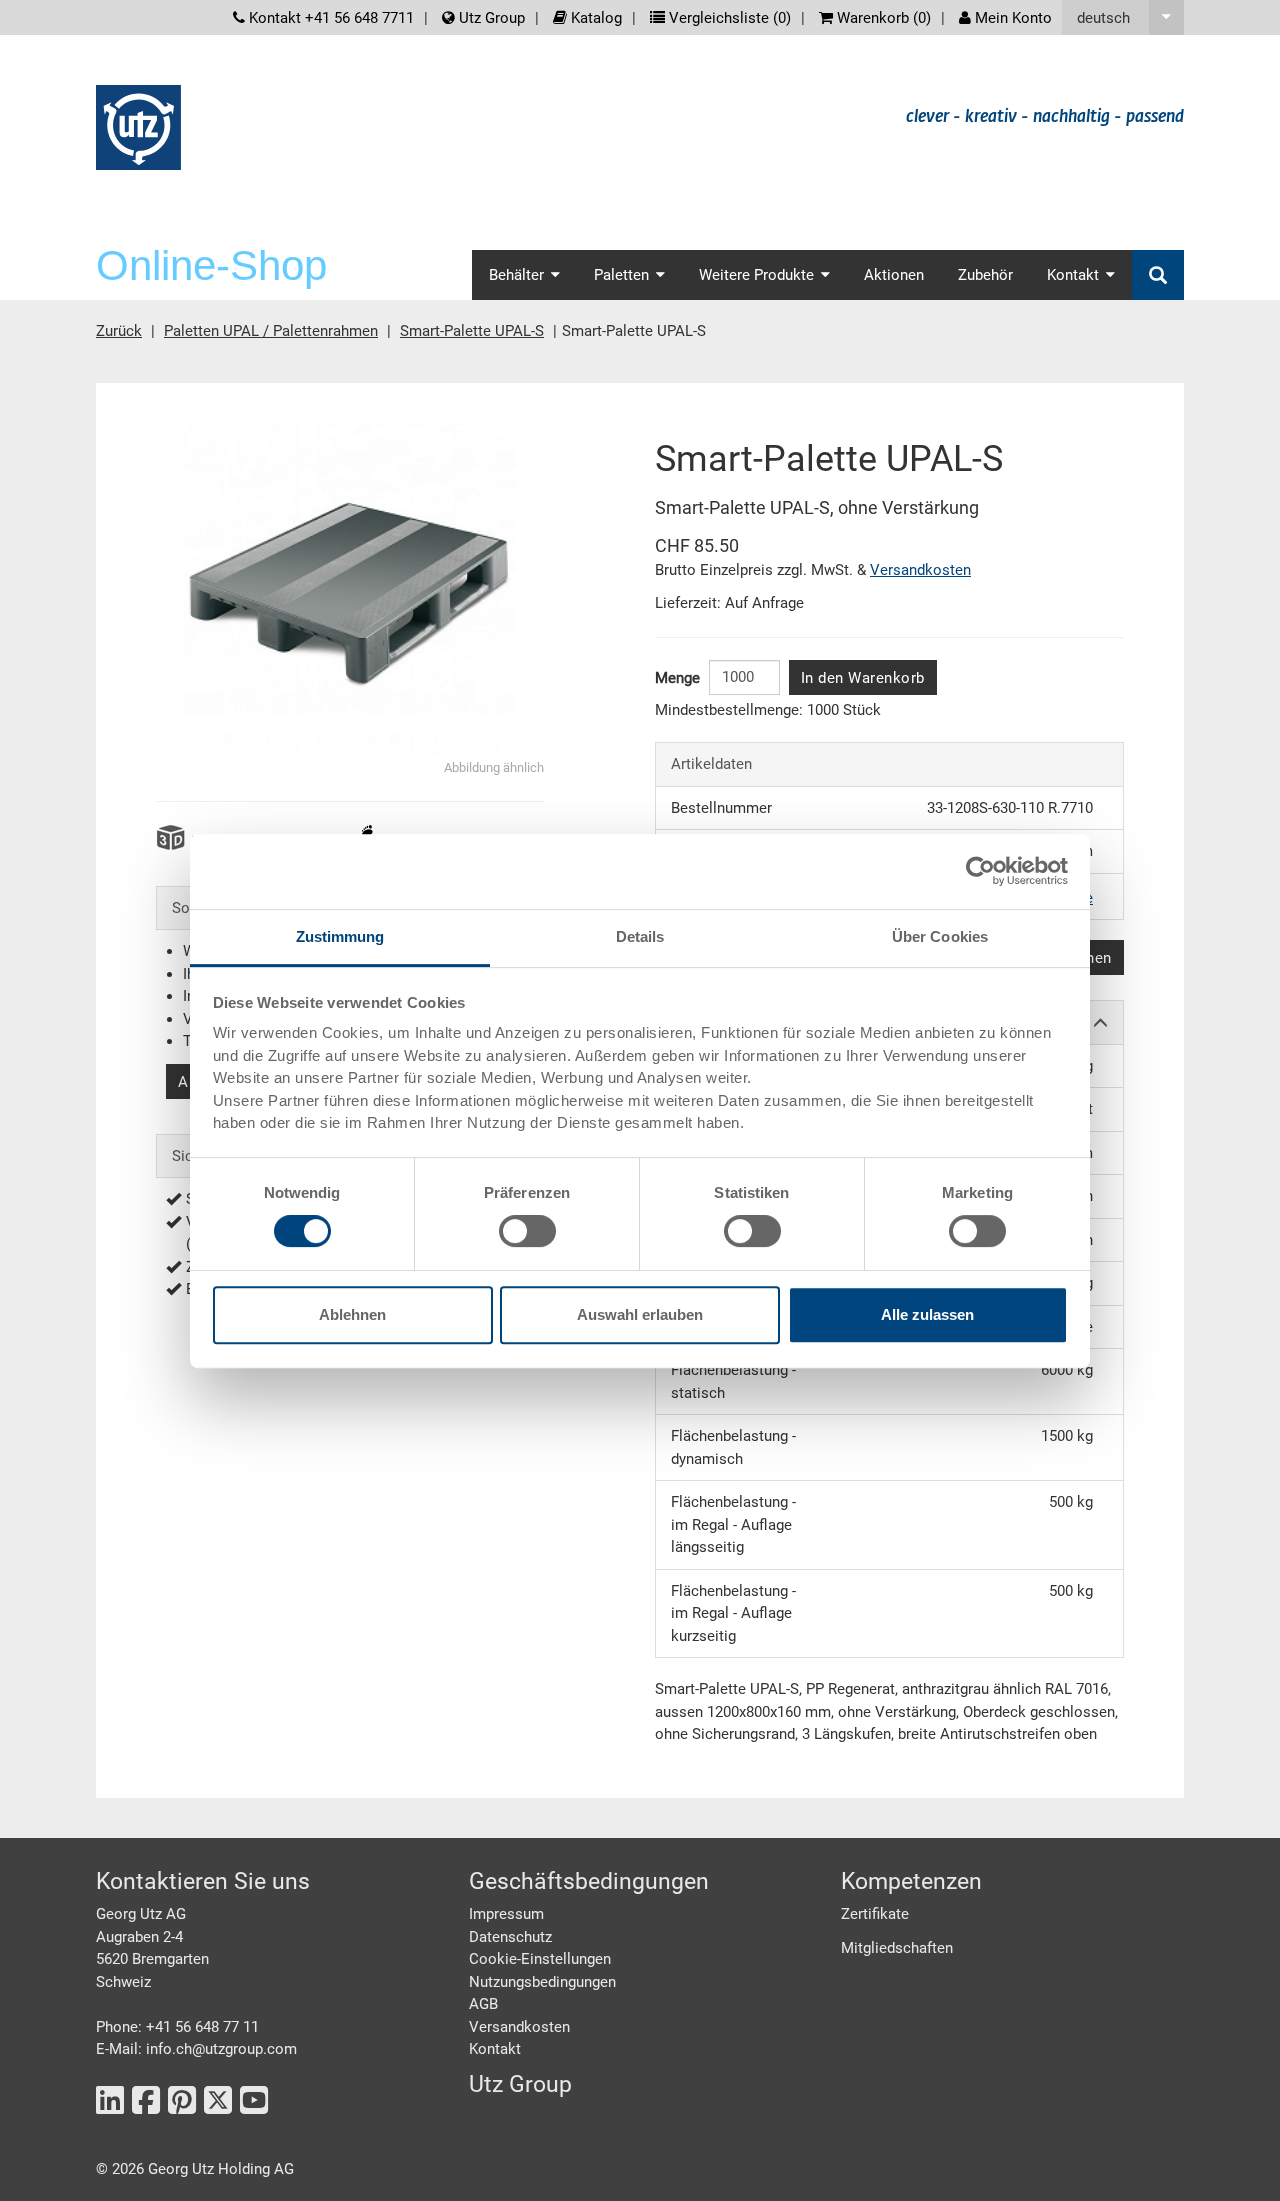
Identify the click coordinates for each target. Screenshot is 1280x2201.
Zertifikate (875, 1914)
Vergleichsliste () (728, 18)
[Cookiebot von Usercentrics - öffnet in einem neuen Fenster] (980, 871)
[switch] (527, 1231)
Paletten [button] (621, 275)
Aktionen (894, 275)
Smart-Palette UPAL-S (472, 331)
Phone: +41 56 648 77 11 (177, 2027)
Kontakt (495, 2049)
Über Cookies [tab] (940, 936)
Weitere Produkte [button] (756, 275)
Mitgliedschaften (897, 1948)
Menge (677, 678)
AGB (483, 2004)
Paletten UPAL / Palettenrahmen (271, 331)
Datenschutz (510, 1937)
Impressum (506, 1914)
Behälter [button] (516, 275)
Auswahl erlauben (640, 1314)
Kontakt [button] (1073, 275)
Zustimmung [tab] (340, 936)
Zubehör (985, 275)
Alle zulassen (927, 1314)
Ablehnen (352, 1314)
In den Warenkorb (863, 678)
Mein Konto (1011, 18)
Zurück (119, 331)
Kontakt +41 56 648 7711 (329, 18)
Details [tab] (640, 936)
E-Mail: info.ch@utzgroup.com (196, 2049)
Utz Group (490, 18)
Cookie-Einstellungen (540, 1959)
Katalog (594, 18)
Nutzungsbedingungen (542, 1982)
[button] (1123, 17)
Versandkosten (920, 570)
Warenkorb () (882, 18)
